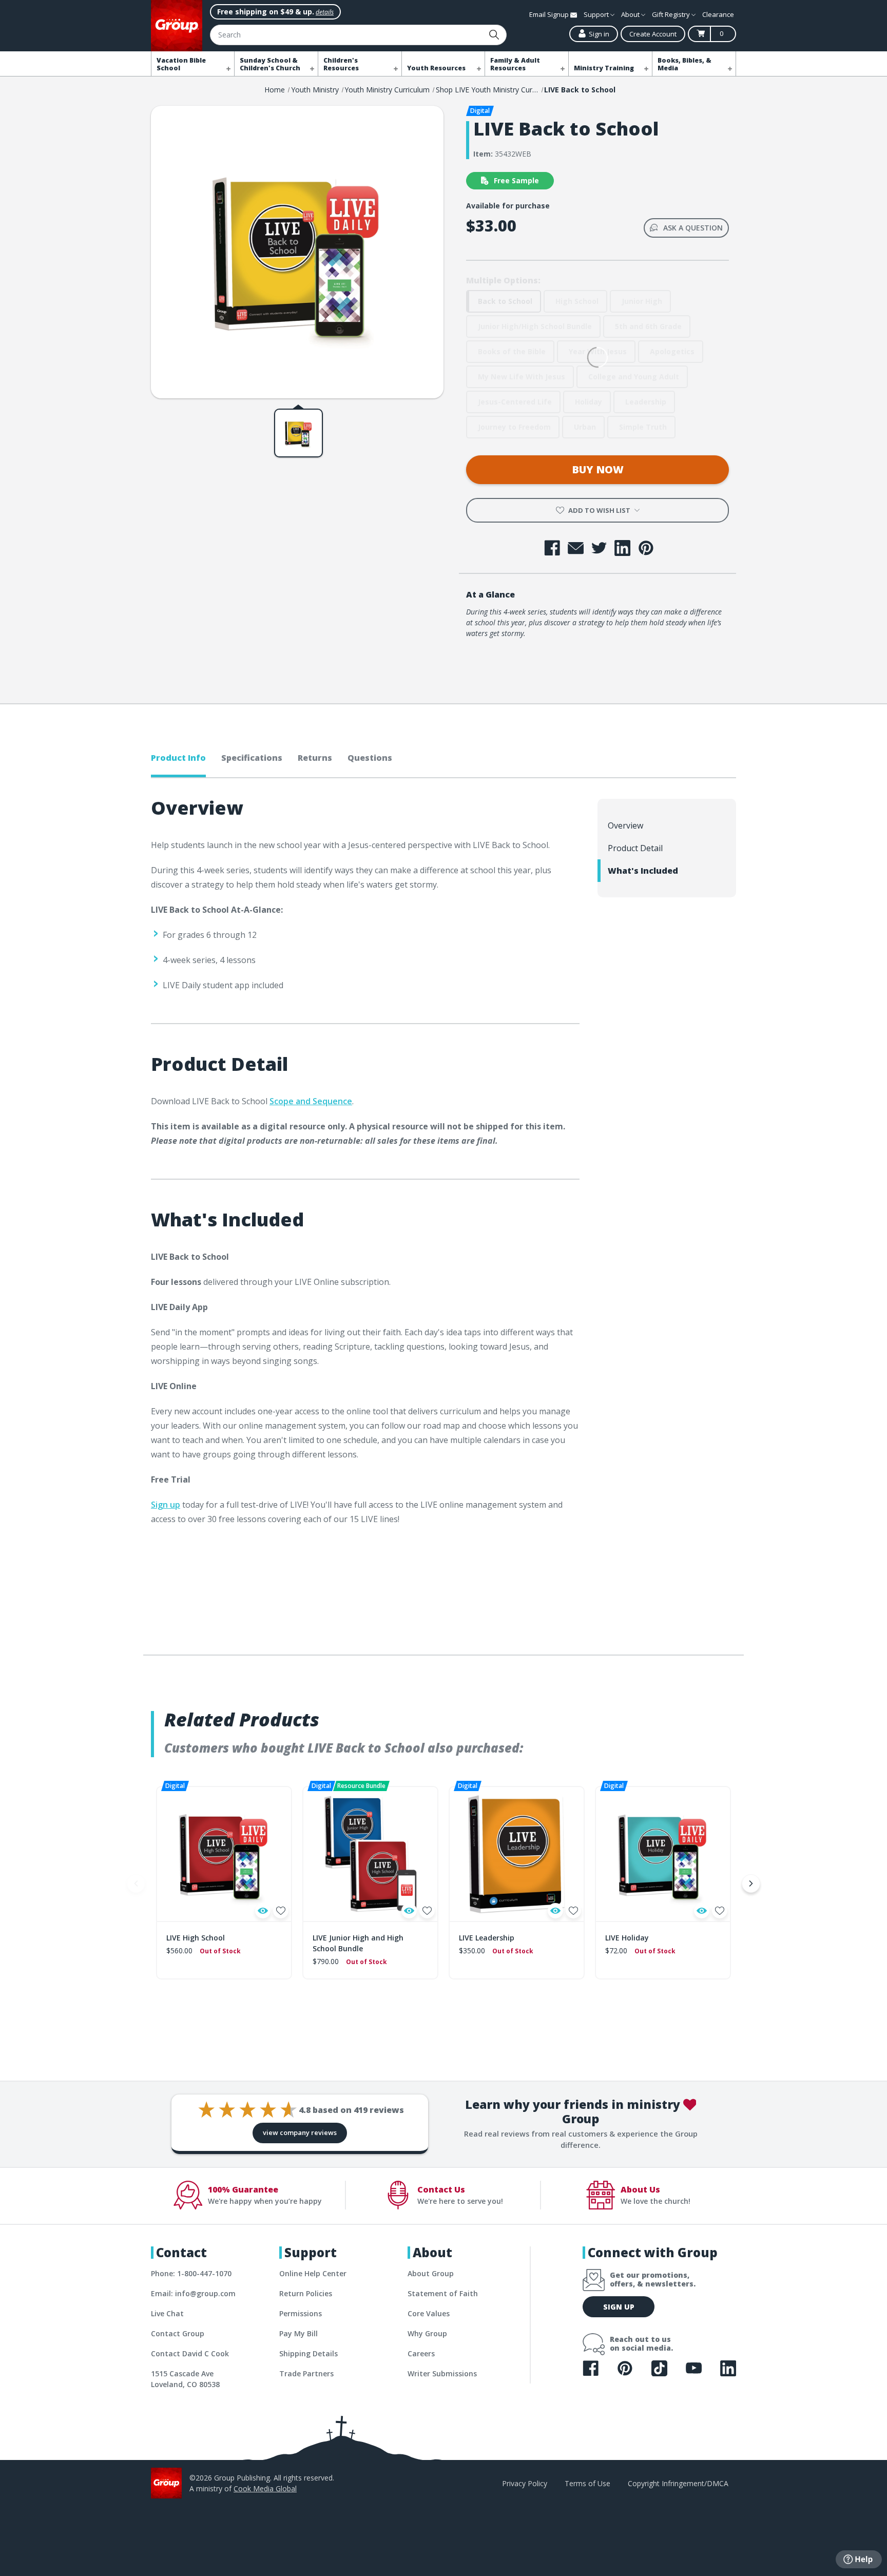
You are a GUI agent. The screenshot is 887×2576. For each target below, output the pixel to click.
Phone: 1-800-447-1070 (191, 2273)
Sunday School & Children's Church (270, 64)
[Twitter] (599, 548)
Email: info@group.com (193, 2293)
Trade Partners (306, 2373)
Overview (625, 825)
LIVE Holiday (627, 1938)
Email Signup (550, 14)
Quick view (263, 1911)
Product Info (178, 758)
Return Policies (306, 2293)
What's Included (643, 871)
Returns (315, 758)
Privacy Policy (525, 2483)
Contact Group (178, 2333)
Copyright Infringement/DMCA (678, 2483)
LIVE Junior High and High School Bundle (358, 1943)
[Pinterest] (646, 548)
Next (751, 1883)
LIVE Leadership (487, 1938)
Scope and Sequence (311, 1101)
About (631, 14)
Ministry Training (604, 68)
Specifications (252, 758)
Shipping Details (308, 2353)
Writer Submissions (442, 2373)
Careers (421, 2353)
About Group (431, 2273)
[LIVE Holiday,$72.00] (663, 1854)
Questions (370, 758)
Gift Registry (672, 14)
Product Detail (635, 848)
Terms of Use (587, 2483)
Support (597, 14)
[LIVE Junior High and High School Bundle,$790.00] (370, 1854)
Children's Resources (341, 64)
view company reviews (300, 2132)
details (325, 12)
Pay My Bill (298, 2333)
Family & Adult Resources (515, 64)
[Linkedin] (622, 548)
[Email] (576, 548)
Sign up (166, 1505)
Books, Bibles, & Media (684, 64)
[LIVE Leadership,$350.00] (517, 1854)
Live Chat (167, 2313)
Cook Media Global (265, 2488)
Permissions (301, 2313)
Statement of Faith (443, 2293)
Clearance (718, 14)
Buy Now (598, 469)
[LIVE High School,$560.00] (224, 1854)
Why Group (427, 2333)
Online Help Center (313, 2273)
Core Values (429, 2313)
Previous (136, 1883)
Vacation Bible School (181, 64)
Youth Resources (436, 68)
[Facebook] (552, 548)
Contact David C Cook (190, 2353)
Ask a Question (693, 228)
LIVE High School (196, 1938)
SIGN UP (619, 2307)
